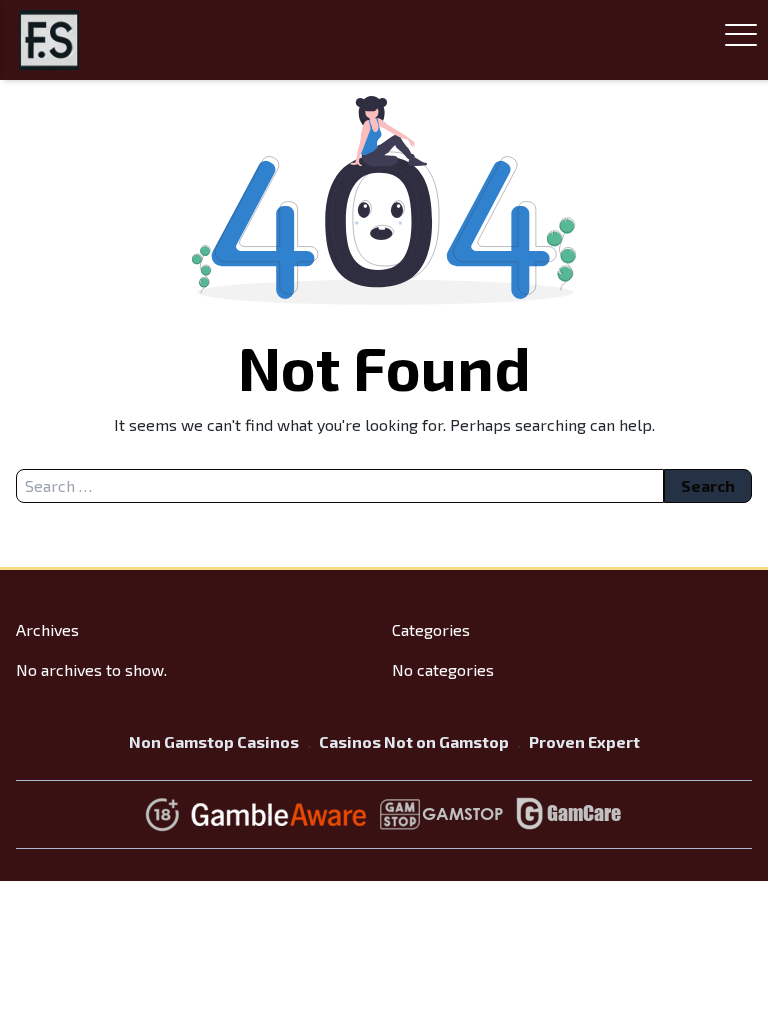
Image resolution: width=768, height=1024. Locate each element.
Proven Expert (584, 741)
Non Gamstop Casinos (214, 741)
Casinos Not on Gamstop (414, 741)
